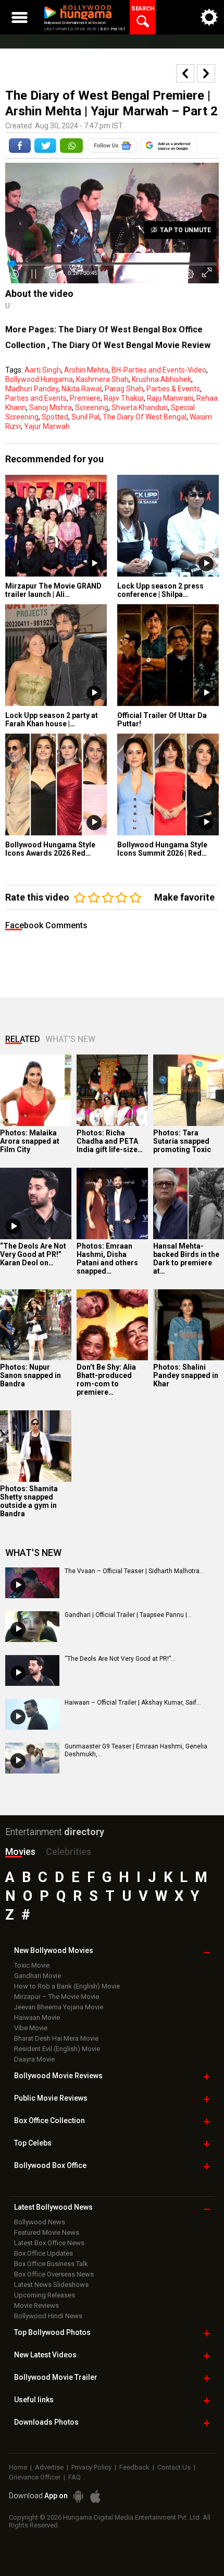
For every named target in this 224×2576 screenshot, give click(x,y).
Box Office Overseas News (54, 2274)
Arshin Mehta (86, 370)
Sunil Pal (85, 417)
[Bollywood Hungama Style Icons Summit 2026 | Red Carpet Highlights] (168, 784)
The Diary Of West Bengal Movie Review (131, 345)
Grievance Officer (35, 2477)
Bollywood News (40, 2222)
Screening (92, 408)
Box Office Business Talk (51, 2264)
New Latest (45, 2355)
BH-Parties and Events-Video (159, 370)
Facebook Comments (46, 925)
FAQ (74, 2477)
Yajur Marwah (47, 426)
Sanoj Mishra (51, 408)
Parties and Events (36, 398)
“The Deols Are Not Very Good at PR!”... (120, 1659)
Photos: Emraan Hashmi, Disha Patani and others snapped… (107, 1259)
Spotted (55, 417)
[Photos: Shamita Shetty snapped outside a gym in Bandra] (36, 1446)
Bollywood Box (50, 2165)
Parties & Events (173, 389)
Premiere (85, 398)
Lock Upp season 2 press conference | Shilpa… (160, 590)
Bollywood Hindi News (48, 2316)
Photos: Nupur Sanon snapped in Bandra (30, 1375)
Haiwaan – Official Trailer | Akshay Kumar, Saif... (133, 1703)
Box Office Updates (43, 2253)
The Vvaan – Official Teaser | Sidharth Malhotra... (134, 1571)
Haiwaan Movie (37, 2017)
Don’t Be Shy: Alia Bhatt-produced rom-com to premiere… (106, 1380)
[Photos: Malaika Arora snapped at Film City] (36, 1090)
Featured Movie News (47, 2232)
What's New (70, 1039)
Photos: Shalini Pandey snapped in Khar (186, 1375)
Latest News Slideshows (51, 2285)
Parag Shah (124, 389)
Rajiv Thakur (124, 398)
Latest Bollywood (53, 2207)
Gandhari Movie (38, 1976)
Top (33, 2143)
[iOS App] (95, 2496)
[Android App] (78, 2496)
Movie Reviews (36, 2305)
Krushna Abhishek (161, 379)
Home (18, 2467)
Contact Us (174, 2467)
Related (23, 1039)
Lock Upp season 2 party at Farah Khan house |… (52, 720)
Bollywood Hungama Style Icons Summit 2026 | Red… (162, 849)
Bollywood (56, 2377)
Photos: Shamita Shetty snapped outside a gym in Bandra (29, 1501)
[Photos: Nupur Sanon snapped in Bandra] (36, 1325)
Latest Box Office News (49, 2243)
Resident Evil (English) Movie (57, 2049)
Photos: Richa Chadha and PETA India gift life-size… (110, 1141)
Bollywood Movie (58, 2076)
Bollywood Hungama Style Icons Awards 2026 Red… (50, 849)
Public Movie (51, 2098)
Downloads (46, 2422)
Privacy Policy (91, 2467)
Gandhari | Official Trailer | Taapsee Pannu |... (128, 1615)
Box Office (49, 2120)
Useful (34, 2400)
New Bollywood (54, 1950)
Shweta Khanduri (140, 408)
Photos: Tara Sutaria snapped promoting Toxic (182, 1141)
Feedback (134, 2467)
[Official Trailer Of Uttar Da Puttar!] (168, 655)
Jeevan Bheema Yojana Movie (59, 2007)
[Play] (13, 1226)
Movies (20, 1852)
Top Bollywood (52, 2332)
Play (94, 564)
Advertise (49, 2467)
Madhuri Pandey (32, 389)
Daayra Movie (34, 2059)
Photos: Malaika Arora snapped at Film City (30, 1141)
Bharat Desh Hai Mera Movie (56, 2038)
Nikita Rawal (82, 389)
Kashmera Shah (102, 379)
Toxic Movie (32, 1965)
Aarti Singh (43, 370)
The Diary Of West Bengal (145, 417)
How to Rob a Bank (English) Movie (67, 1986)
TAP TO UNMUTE (185, 230)
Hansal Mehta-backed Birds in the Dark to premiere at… (186, 1259)
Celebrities (69, 1852)
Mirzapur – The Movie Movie (57, 1997)
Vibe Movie (31, 2028)
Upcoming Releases (45, 2295)
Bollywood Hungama (39, 379)
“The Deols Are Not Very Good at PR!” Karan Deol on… (33, 1254)
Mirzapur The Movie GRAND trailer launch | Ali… (53, 590)
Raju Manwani (170, 398)
